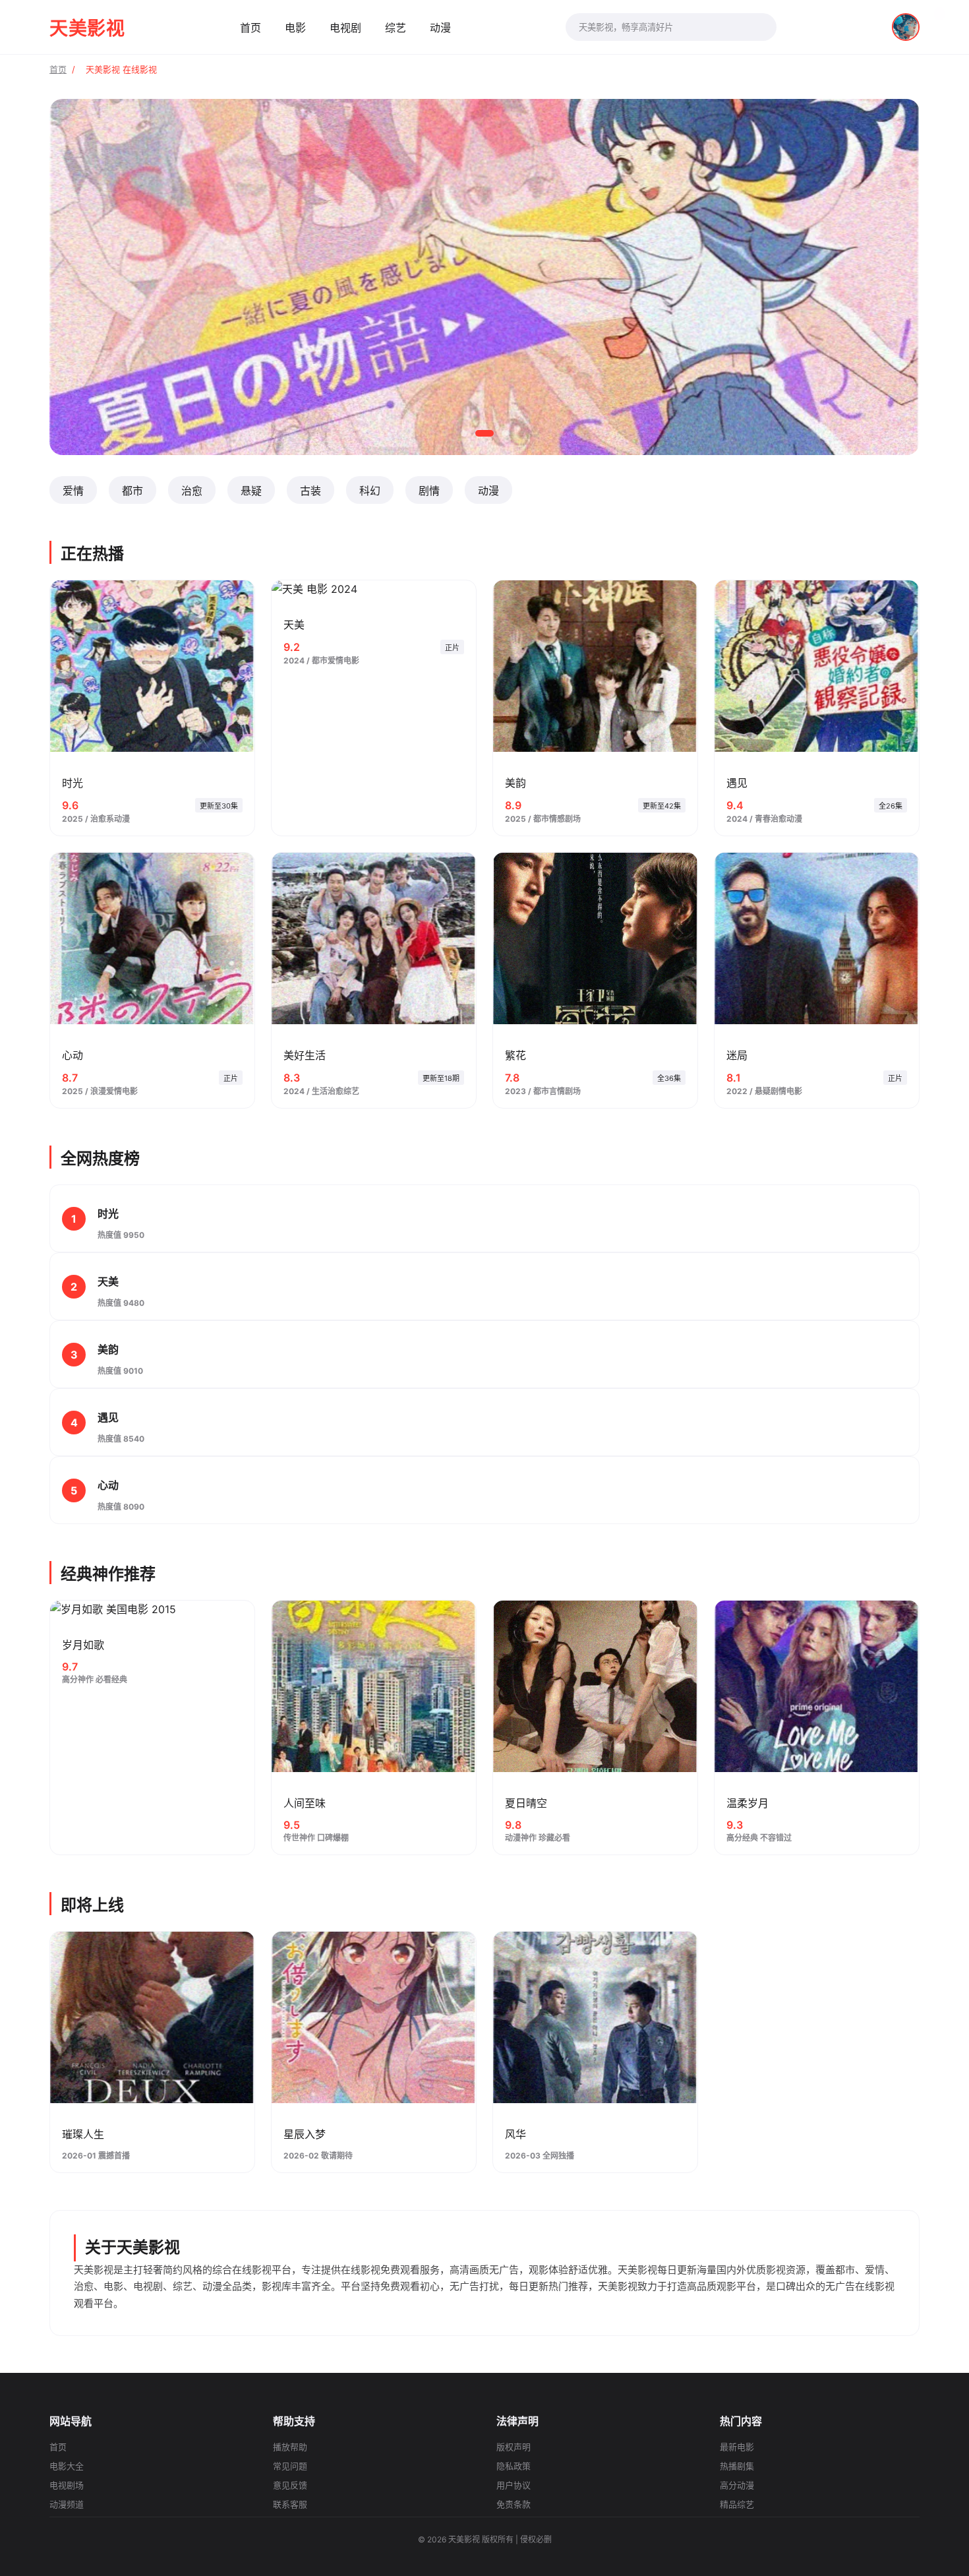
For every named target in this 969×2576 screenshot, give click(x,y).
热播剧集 (737, 2466)
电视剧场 (67, 2485)
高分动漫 (737, 2485)
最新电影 (737, 2447)
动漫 (440, 28)
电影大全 (67, 2466)
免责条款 (514, 2504)
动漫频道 (67, 2504)
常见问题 (290, 2466)
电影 (295, 28)
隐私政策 (514, 2466)
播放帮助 (290, 2447)
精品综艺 (737, 2504)
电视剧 (345, 28)
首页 (250, 28)
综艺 (396, 28)
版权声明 (514, 2447)
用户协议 (514, 2485)
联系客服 (290, 2504)
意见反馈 (290, 2485)
